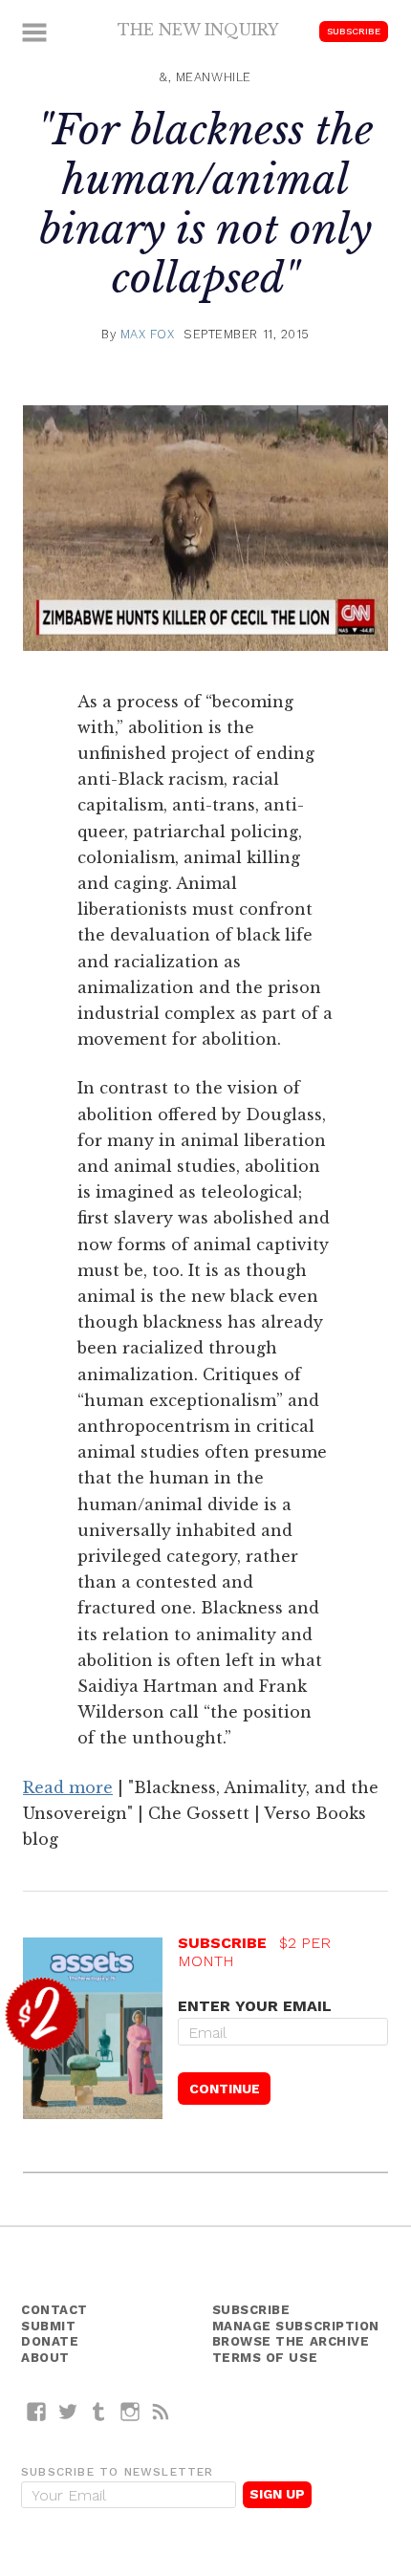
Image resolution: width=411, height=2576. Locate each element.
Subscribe (354, 31)
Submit (48, 2326)
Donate (50, 2341)
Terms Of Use (265, 2358)
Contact (54, 2310)
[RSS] (161, 2411)
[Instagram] (130, 2411)
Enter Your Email (255, 2006)
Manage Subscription (296, 2326)
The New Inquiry (198, 30)
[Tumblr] (99, 2411)
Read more (68, 1787)
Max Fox (148, 334)
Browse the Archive (291, 2341)
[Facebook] (37, 2411)
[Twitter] (68, 2411)
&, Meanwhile (205, 77)
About (45, 2358)
